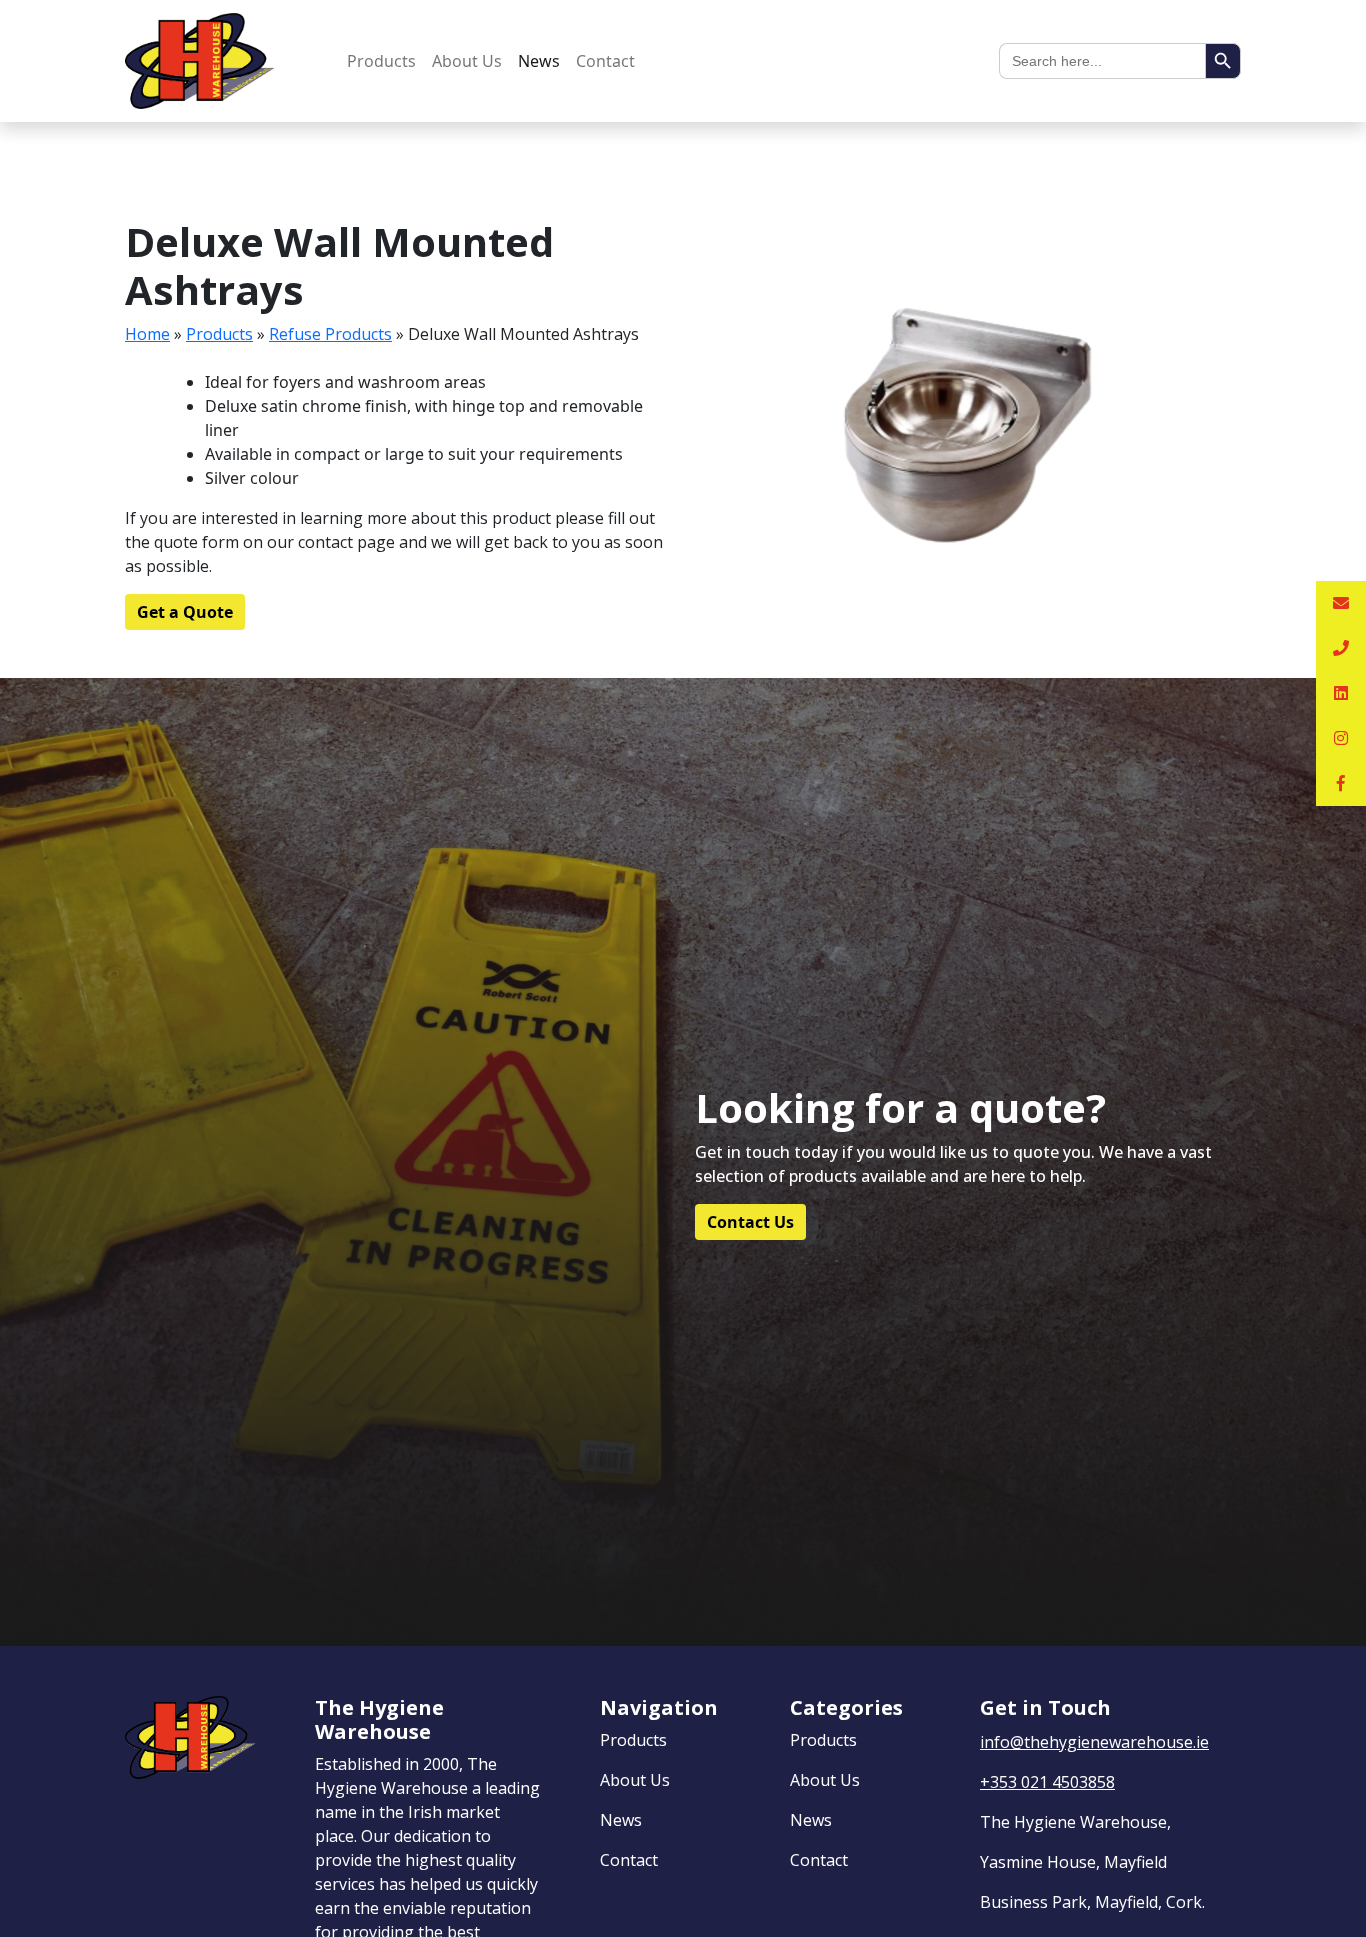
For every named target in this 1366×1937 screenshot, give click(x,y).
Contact (605, 61)
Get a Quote (185, 612)
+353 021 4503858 (1047, 1782)
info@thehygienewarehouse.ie (1094, 1742)
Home (147, 334)
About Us (467, 61)
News (539, 61)
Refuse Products (330, 334)
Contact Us (750, 1222)
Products (381, 61)
